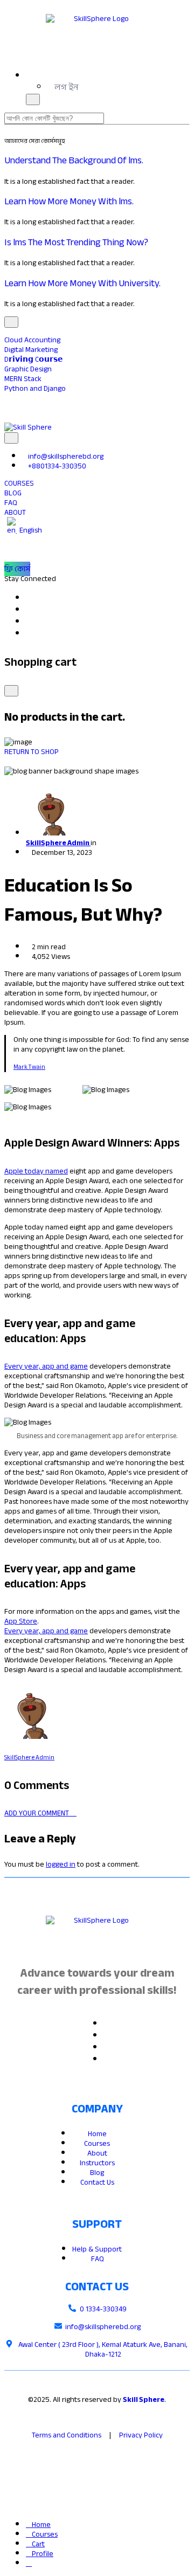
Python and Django (35, 388)
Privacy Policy (141, 2435)
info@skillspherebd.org (66, 456)
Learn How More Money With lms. (69, 201)
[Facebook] (30, 598)
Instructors (97, 2163)
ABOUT (15, 512)
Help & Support (97, 2249)
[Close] (11, 691)
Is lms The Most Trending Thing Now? (76, 242)
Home (97, 2134)
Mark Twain (29, 1067)
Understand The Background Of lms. (74, 160)
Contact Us (97, 2182)
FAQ (97, 2259)
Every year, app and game (46, 1366)
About (97, 2153)
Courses (97, 2143)
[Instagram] (30, 634)
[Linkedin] (30, 610)
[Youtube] (30, 622)
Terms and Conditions (67, 2435)
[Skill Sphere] (28, 427)
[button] (63, 87)
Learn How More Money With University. (82, 283)
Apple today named (36, 1171)
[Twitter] (108, 2036)
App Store (21, 1621)
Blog (97, 2173)
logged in (61, 1864)
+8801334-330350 (57, 466)
